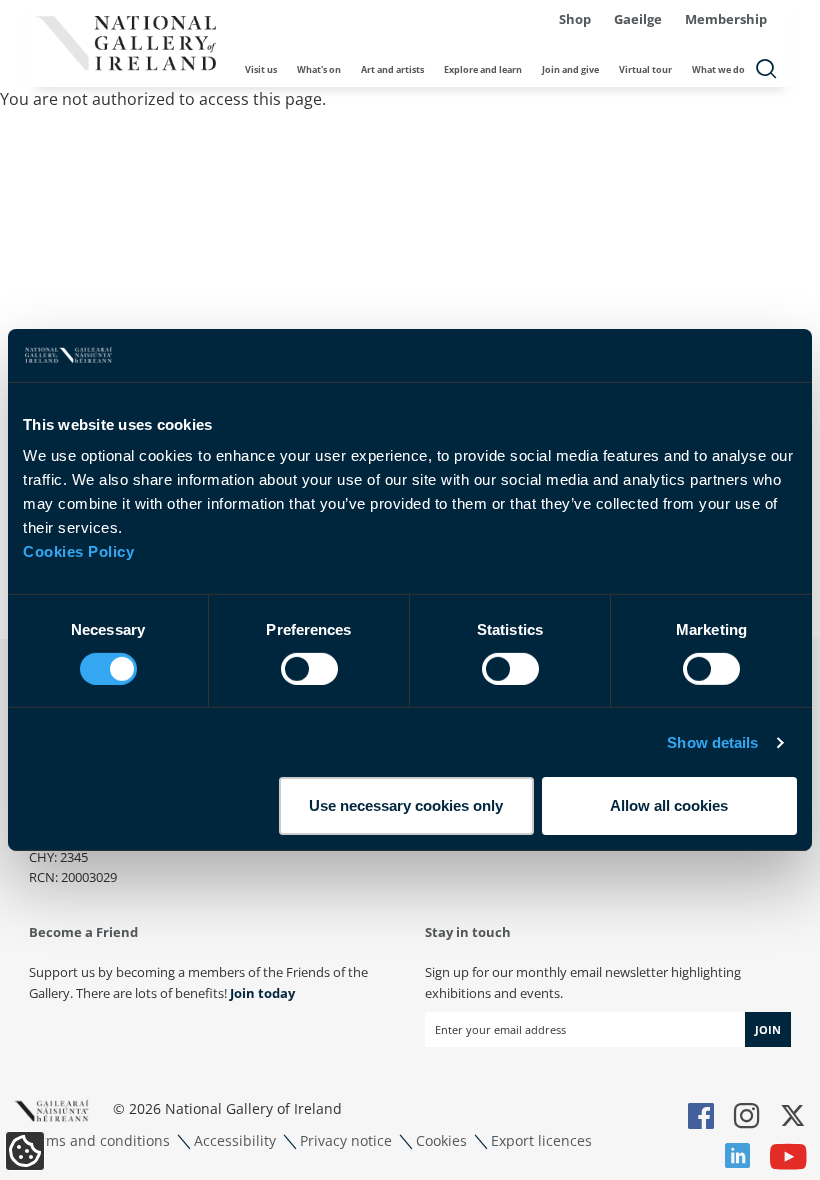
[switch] (309, 669)
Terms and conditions (97, 1140)
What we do (718, 69)
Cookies (441, 1140)
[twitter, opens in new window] (793, 1117)
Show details (712, 742)
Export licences (541, 1140)
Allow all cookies (669, 805)
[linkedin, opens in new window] (737, 1158)
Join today (262, 993)
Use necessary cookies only (406, 805)
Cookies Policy (78, 551)
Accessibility (235, 1140)
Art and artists (392, 69)
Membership (726, 19)
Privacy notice (346, 1140)
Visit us (261, 69)
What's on (319, 69)
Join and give (570, 69)
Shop (575, 19)
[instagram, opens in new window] (747, 1117)
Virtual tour (645, 69)
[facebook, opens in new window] (701, 1117)
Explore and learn (483, 69)
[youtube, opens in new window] (788, 1158)
